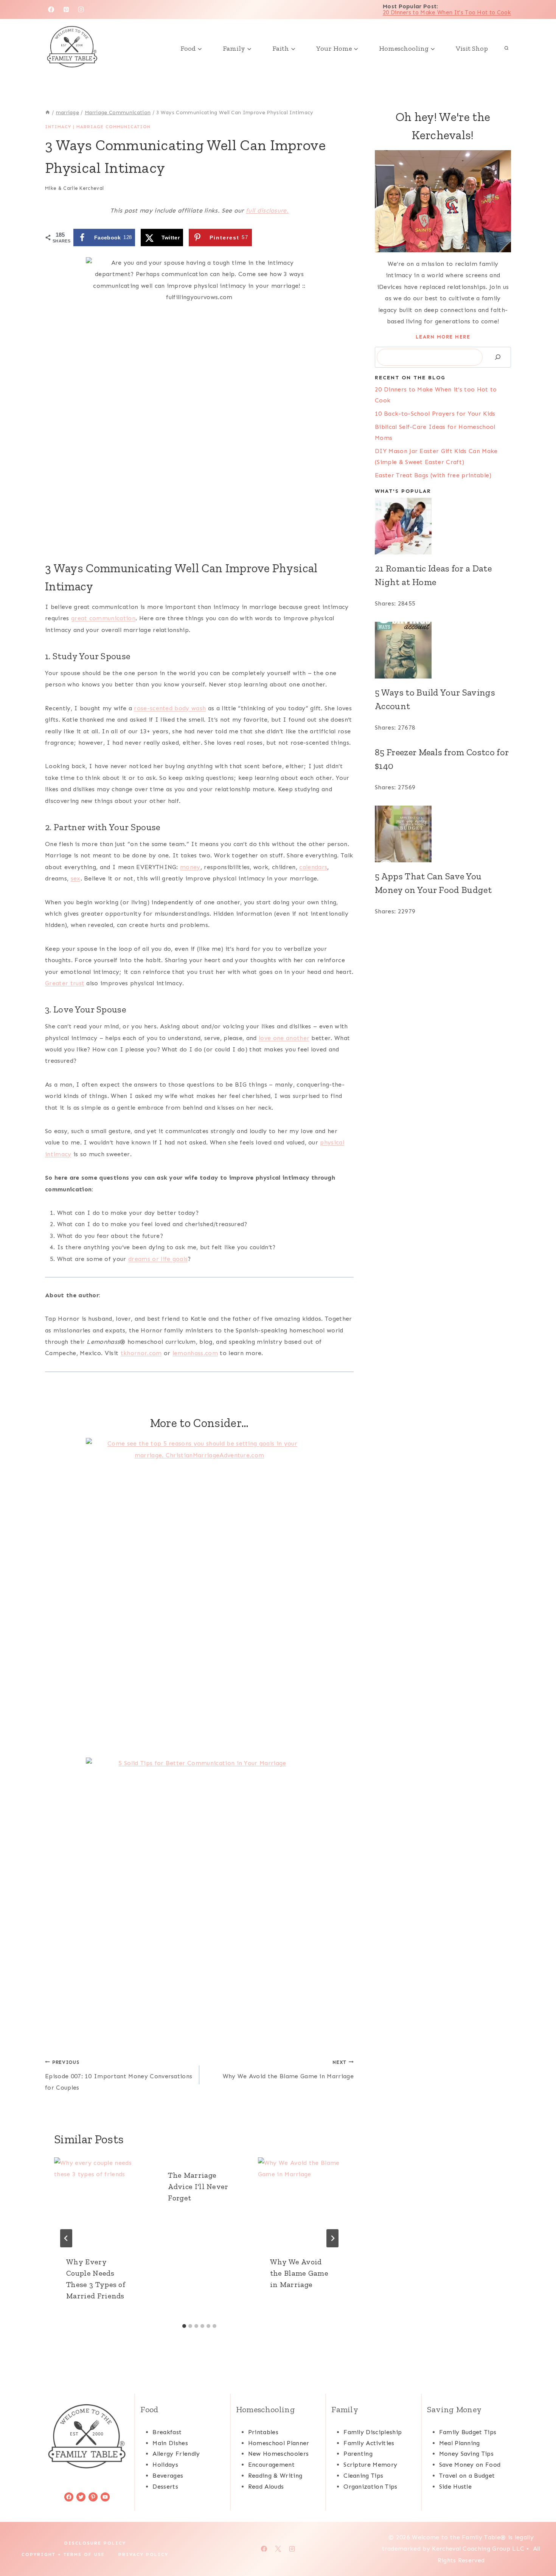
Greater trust (65, 983)
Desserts (165, 2487)
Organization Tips (370, 2487)
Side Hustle (456, 2487)
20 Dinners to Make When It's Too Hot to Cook (447, 12)
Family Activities (369, 2443)
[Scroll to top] (538, 2547)
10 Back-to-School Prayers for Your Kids (435, 414)
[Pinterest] (66, 9)
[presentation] (97, 2201)
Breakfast (167, 2432)
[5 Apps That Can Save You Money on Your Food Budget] (443, 834)
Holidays (165, 2465)
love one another (284, 1038)
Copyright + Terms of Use (63, 2554)
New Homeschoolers (278, 2454)
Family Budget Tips (468, 2432)
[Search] (498, 357)
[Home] (48, 113)
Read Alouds (266, 2487)
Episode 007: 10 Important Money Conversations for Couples (119, 2075)
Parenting (358, 2454)
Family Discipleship (373, 2432)
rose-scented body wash (170, 708)
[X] (278, 2549)
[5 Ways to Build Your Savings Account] (443, 650)
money (190, 867)
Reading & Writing (275, 2476)
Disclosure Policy (95, 2543)
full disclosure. (267, 210)
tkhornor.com (141, 1353)
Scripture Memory (370, 2465)
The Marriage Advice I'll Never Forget (198, 2186)
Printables (263, 2432)
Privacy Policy (143, 2554)
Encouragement (271, 2465)
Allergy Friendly (176, 2454)
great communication (103, 618)
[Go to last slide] (66, 2238)
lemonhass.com (195, 1353)
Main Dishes (170, 2443)
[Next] (332, 2238)
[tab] (184, 2326)
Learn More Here (443, 337)
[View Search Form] (506, 48)
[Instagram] (81, 9)
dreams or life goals (158, 1259)
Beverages (168, 2476)
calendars (313, 867)
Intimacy (58, 127)
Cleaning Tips (363, 2476)
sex (76, 878)
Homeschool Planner (279, 2443)
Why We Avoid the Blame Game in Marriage (288, 2070)
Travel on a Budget (467, 2476)
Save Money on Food (470, 2465)
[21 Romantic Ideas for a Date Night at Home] (443, 526)
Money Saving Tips (466, 2454)
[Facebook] (51, 9)
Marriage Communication (113, 127)
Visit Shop (472, 48)
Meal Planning (460, 2443)
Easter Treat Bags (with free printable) (433, 475)
